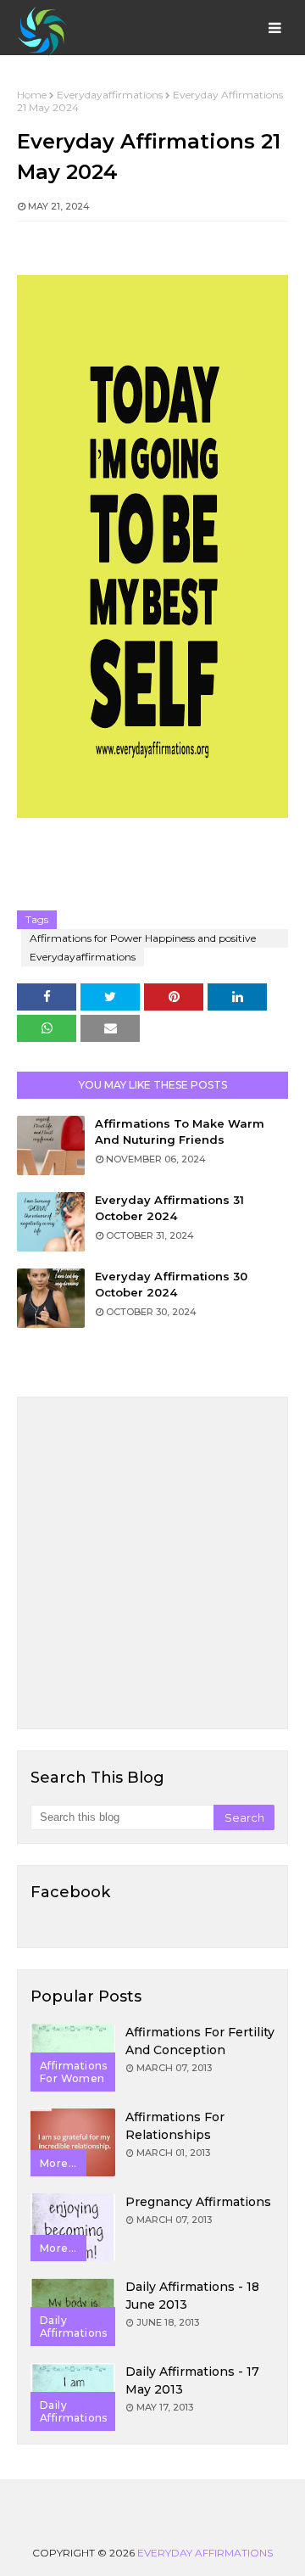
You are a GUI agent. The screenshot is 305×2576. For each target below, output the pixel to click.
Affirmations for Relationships (175, 2126)
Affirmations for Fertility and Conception (200, 2041)
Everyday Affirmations (205, 2553)
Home (32, 95)
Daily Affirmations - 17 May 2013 (192, 2380)
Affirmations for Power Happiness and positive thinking (143, 940)
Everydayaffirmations (110, 95)
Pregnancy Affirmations (198, 2202)
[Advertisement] (152, 1563)
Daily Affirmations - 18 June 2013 (192, 2296)
